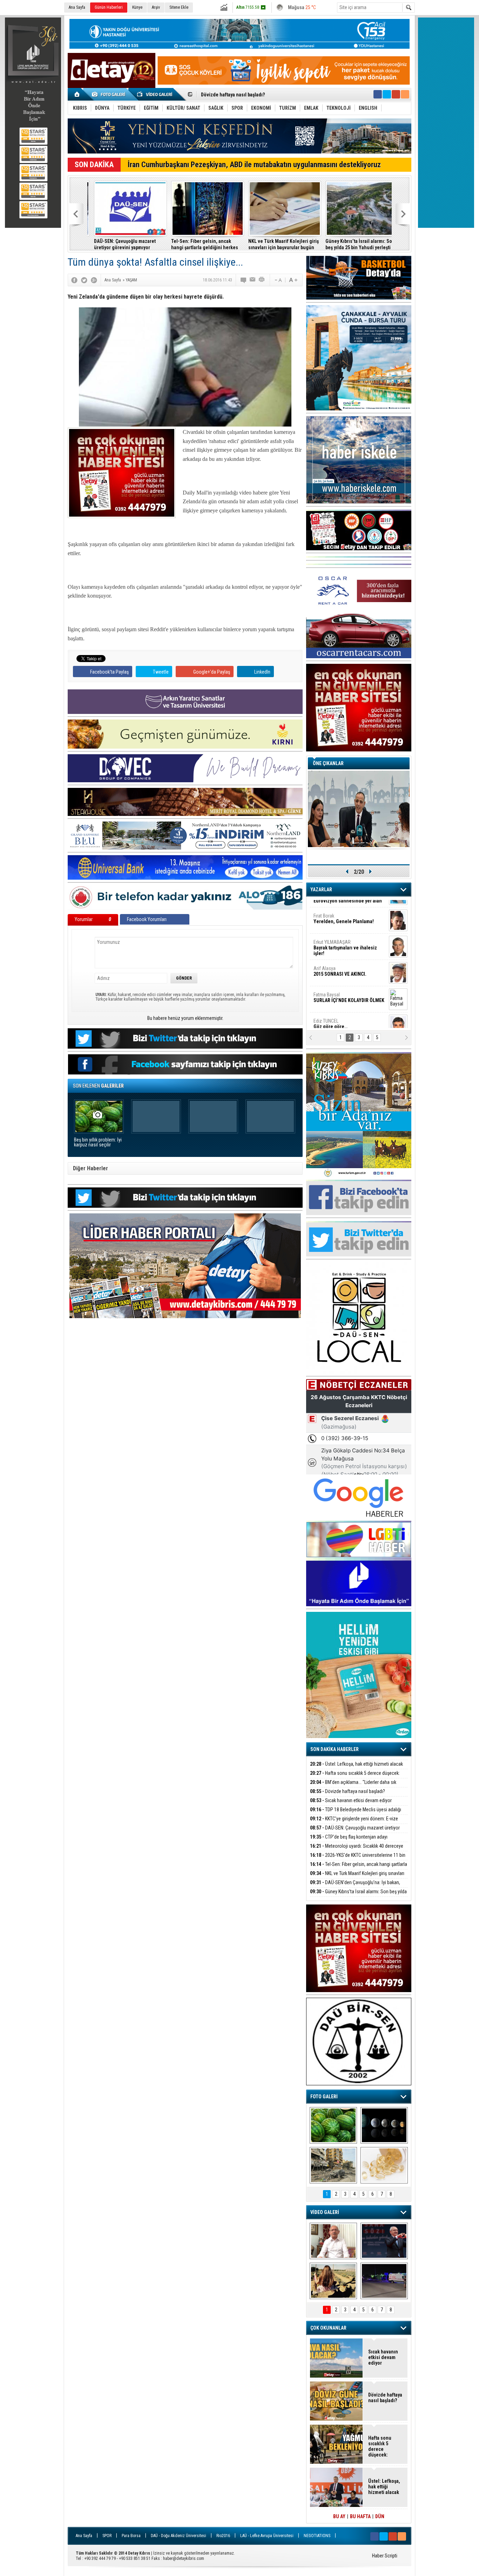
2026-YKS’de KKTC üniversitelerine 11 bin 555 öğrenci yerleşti (358, 1859)
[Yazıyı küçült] (278, 280)
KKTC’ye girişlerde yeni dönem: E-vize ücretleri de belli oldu (354, 1823)
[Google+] (94, 280)
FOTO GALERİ (324, 2097)
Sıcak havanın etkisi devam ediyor (351, 1800)
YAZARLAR (321, 890)
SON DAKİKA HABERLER (335, 1749)
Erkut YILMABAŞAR (345, 912)
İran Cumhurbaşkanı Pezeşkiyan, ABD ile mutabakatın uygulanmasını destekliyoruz (254, 165)
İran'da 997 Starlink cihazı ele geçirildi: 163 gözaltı (350, 244)
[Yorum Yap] (244, 280)
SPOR (107, 2536)
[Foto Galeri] (110, 94)
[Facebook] (74, 280)
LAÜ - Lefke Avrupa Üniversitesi (267, 2536)
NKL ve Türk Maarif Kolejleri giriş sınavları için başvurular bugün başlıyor (200, 244)
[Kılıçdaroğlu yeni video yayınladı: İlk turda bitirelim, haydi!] (384, 2241)
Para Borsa (131, 2536)
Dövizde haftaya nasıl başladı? (348, 1791)
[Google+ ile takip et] (396, 94)
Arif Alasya (340, 935)
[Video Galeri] (155, 94)
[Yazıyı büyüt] (293, 280)
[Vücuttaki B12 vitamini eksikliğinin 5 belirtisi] (384, 2165)
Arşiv (156, 7)
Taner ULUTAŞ (344, 1017)
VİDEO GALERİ (325, 2212)
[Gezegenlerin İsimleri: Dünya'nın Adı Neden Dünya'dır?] (384, 2125)
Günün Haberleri (109, 7)
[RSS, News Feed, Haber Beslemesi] (405, 94)
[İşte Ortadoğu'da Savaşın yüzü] (333, 2165)
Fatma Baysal (349, 962)
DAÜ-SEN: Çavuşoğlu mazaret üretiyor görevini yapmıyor (355, 1832)
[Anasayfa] (77, 94)
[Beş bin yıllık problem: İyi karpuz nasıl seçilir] (333, 2125)
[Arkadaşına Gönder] (253, 280)
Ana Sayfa (77, 7)
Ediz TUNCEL (330, 988)
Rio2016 (223, 2536)
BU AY (339, 2516)
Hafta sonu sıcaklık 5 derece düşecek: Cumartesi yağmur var (355, 1777)
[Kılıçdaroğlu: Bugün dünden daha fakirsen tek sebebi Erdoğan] (333, 2241)
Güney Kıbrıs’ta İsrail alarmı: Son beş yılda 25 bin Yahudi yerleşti (276, 244)
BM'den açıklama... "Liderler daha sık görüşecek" (353, 1786)
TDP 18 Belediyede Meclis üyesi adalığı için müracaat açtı (262, 95)
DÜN (380, 2516)
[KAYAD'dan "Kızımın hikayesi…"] (333, 2281)
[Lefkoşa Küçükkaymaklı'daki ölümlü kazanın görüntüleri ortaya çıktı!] (384, 2281)
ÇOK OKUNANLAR (328, 2328)
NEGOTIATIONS (317, 2536)
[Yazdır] (262, 280)
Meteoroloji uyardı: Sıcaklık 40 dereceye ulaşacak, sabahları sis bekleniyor (357, 1850)
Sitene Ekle (179, 7)
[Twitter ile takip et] (387, 94)
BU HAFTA (360, 2516)
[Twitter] (84, 280)
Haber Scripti (385, 2556)
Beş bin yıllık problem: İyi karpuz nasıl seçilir (98, 1142)
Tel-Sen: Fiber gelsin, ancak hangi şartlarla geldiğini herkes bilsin (121, 244)
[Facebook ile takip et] (378, 94)
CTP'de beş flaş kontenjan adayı (349, 1837)
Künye (137, 7)
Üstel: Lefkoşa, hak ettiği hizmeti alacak (356, 1764)
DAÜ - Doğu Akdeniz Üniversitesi (178, 2536)
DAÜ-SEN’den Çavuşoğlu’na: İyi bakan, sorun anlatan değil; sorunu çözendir (355, 1886)
